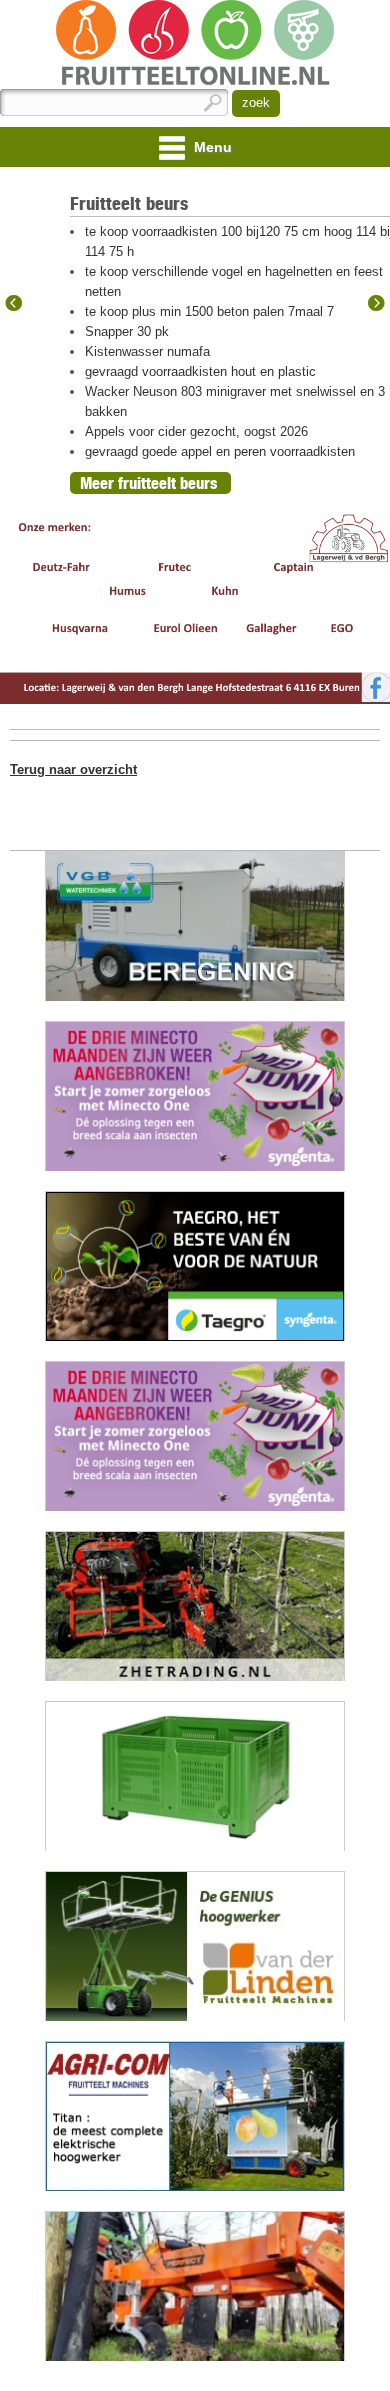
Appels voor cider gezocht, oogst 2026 (196, 431)
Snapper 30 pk (127, 331)
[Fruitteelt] (195, 44)
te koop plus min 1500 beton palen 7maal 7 (209, 311)
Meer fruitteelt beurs (148, 483)
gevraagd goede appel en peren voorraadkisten (220, 451)
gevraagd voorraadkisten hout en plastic (200, 371)
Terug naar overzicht (73, 769)
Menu (211, 147)
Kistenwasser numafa (147, 351)
